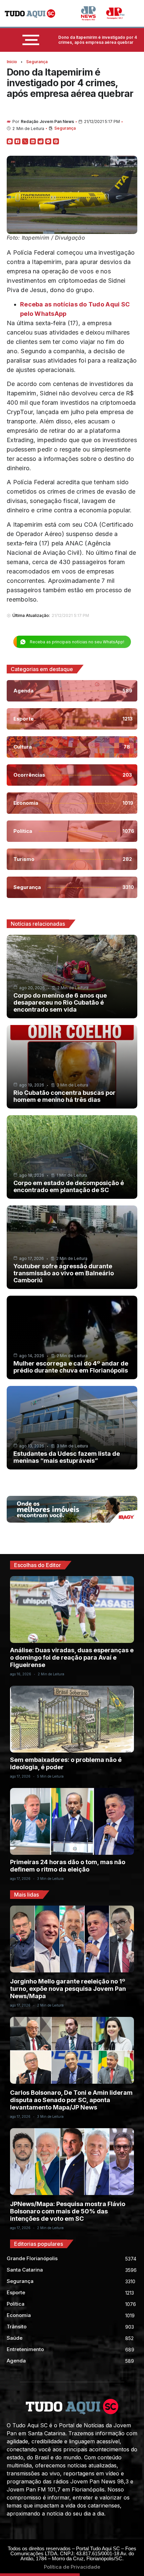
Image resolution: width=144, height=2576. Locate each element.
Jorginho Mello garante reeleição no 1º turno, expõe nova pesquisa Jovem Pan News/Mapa (68, 1989)
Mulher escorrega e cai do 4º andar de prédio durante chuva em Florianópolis (71, 1367)
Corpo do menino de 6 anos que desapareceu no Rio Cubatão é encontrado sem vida (60, 1002)
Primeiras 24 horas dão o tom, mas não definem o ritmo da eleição (68, 1866)
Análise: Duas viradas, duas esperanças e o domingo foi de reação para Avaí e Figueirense (72, 1657)
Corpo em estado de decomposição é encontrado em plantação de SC (69, 1186)
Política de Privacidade (72, 2567)
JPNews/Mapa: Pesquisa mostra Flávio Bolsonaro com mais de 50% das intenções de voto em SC (68, 2211)
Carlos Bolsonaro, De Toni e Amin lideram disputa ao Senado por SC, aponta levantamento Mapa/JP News (71, 2100)
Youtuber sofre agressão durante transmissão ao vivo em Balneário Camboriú (64, 1273)
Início (12, 62)
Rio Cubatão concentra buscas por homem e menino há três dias (64, 1096)
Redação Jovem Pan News (47, 121)
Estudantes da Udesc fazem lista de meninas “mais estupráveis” (67, 1457)
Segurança (37, 62)
